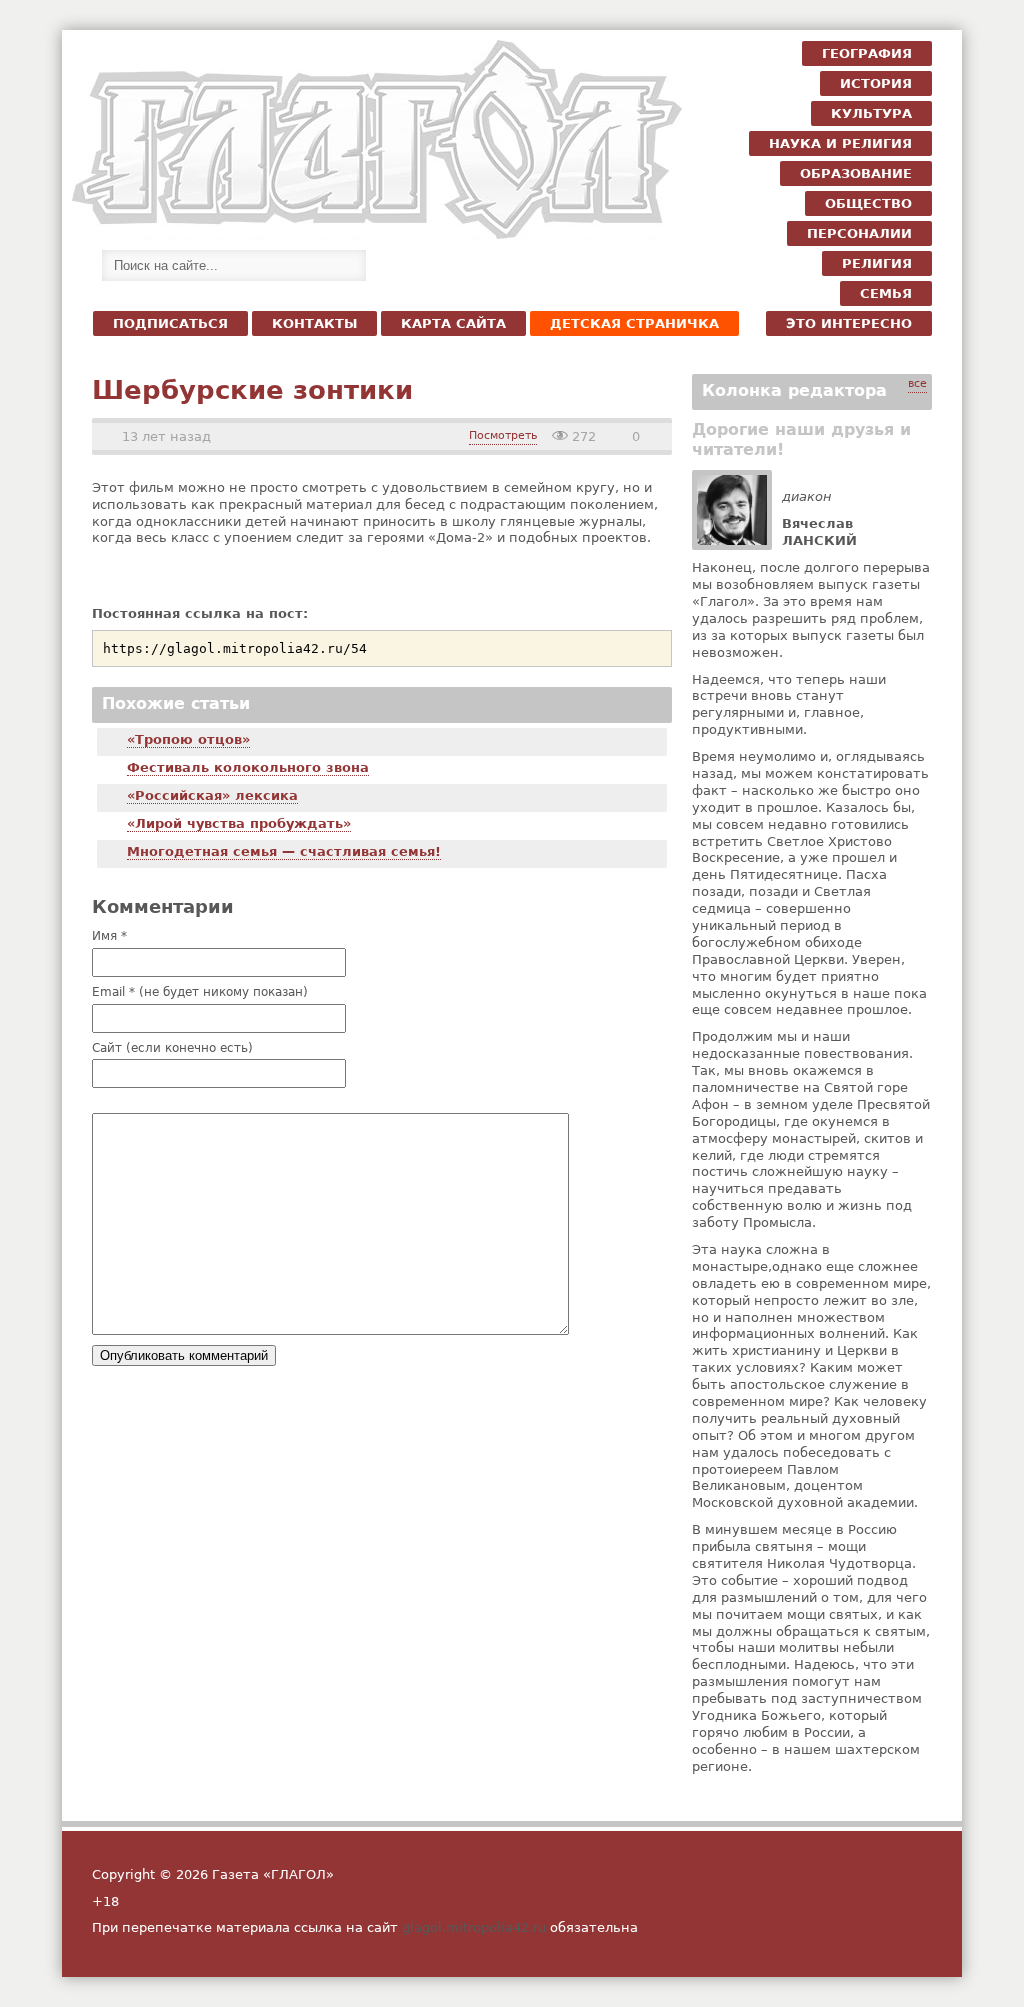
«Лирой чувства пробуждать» (239, 823)
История (876, 83)
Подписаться (170, 323)
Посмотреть (503, 435)
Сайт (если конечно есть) (172, 1049)
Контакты (314, 323)
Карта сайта (453, 323)
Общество (868, 203)
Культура (871, 113)
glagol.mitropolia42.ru (474, 1927)
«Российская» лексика (212, 795)
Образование (856, 173)
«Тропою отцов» (188, 739)
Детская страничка (634, 323)
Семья (886, 293)
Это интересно (849, 323)
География (867, 53)
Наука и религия (840, 143)
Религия (877, 263)
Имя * (109, 937)
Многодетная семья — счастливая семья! (284, 851)
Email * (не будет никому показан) (200, 993)
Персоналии (859, 233)
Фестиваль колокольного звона (248, 767)
